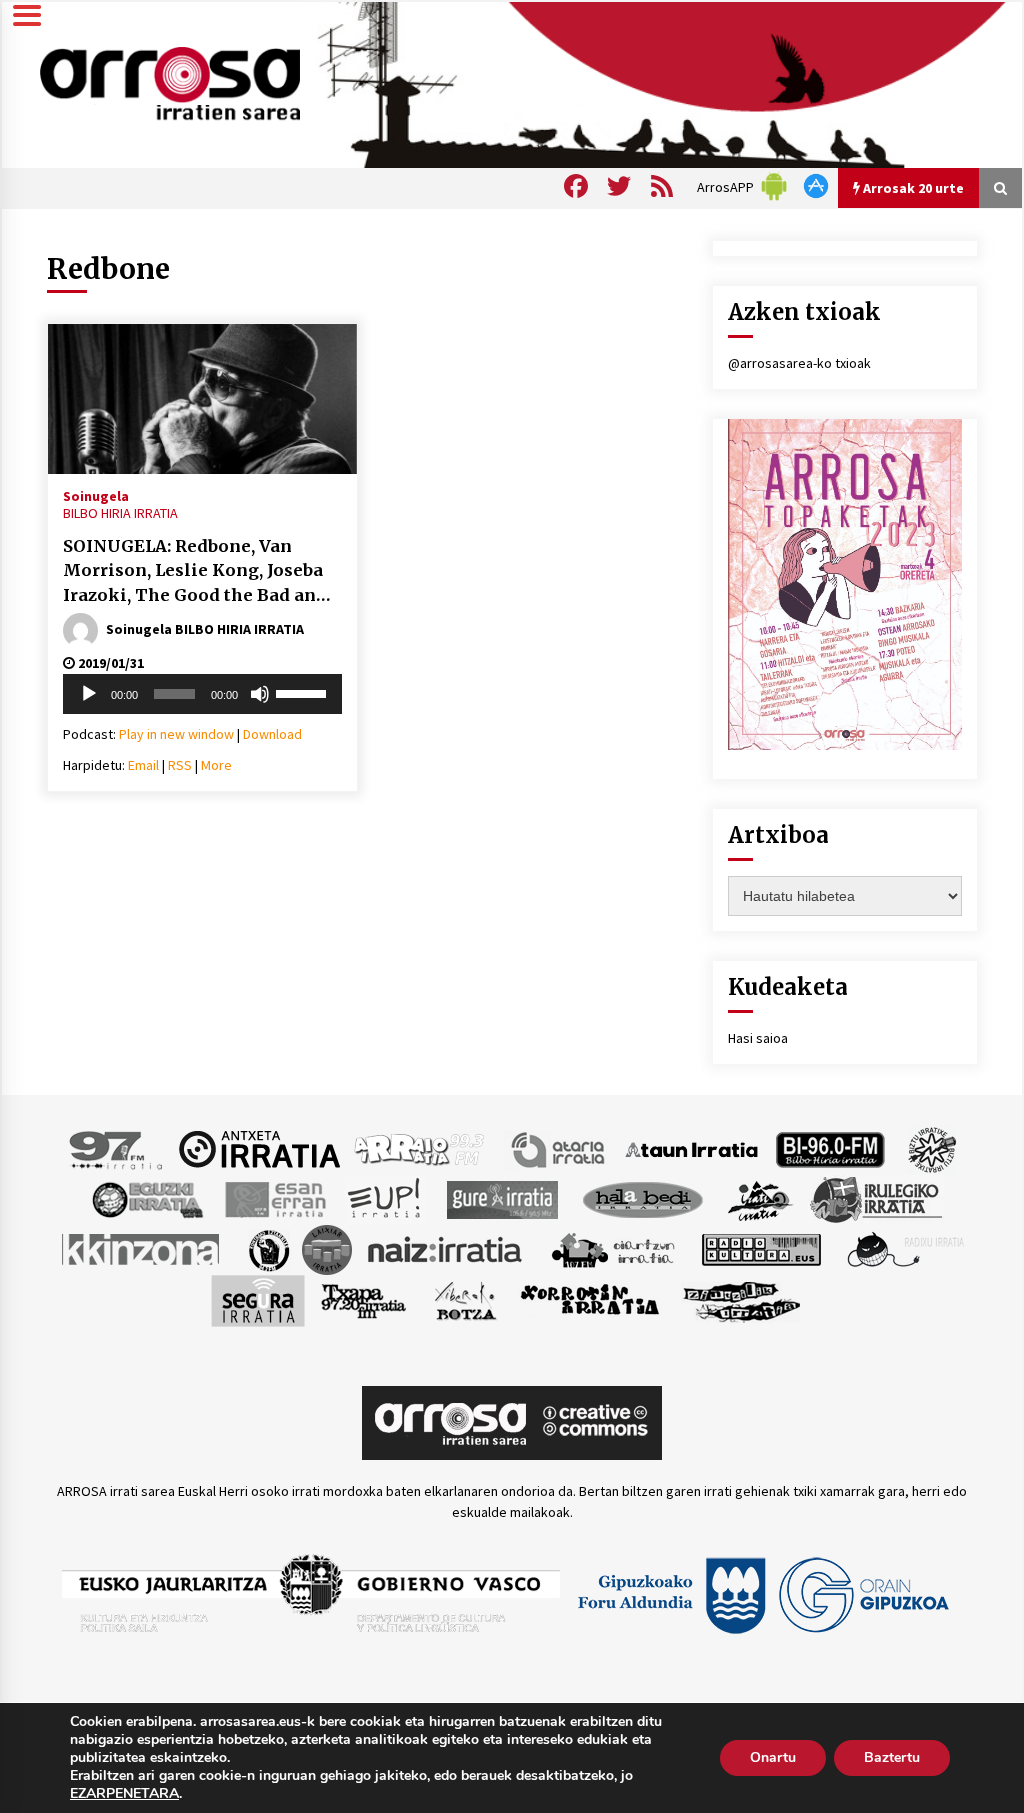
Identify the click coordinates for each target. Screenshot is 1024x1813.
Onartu (773, 1757)
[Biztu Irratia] (932, 1148)
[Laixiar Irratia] (327, 1248)
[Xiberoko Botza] (464, 1299)
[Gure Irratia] (502, 1198)
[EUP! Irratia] (385, 1198)
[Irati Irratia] (761, 1198)
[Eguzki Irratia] (146, 1198)
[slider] (304, 692)
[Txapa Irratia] (363, 1299)
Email (143, 765)
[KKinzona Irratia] (142, 1248)
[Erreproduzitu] (89, 694)
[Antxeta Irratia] (259, 1148)
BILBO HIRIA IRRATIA (120, 513)
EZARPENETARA (124, 1794)
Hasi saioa (758, 1038)
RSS (180, 765)
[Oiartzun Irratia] (613, 1248)
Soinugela (96, 495)
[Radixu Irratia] (904, 1248)
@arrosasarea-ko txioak (799, 363)
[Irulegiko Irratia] (876, 1198)
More (216, 765)
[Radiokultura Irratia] (761, 1248)
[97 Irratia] (117, 1148)
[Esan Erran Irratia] (274, 1198)
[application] (202, 694)
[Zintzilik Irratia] (742, 1299)
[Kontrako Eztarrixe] (267, 1248)
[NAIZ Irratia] (446, 1248)
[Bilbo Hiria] (830, 1148)
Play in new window (176, 734)
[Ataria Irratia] (559, 1148)
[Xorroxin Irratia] (589, 1299)
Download (272, 734)
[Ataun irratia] (692, 1148)
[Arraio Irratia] (420, 1148)
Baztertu (892, 1757)
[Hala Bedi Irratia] (642, 1198)
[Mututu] (260, 694)
